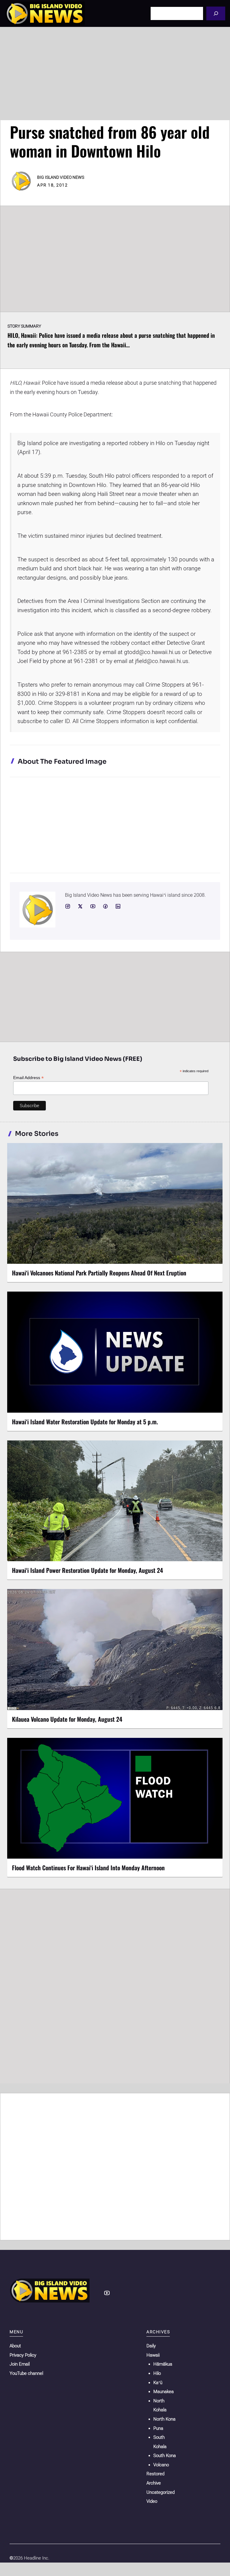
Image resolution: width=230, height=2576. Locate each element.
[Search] (216, 13)
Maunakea (164, 2392)
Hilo (157, 2373)
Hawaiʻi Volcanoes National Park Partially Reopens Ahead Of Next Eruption (99, 1273)
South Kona (165, 2456)
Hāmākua (163, 2364)
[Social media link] (68, 906)
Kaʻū (158, 2383)
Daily (151, 2346)
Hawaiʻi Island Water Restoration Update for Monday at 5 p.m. (85, 1422)
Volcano (161, 2465)
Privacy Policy (23, 2355)
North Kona (164, 2419)
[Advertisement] (115, 74)
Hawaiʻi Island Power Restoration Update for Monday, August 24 (87, 1570)
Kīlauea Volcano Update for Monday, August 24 (67, 1719)
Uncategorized (161, 2492)
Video (152, 2501)
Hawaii (153, 2355)
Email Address (28, 1078)
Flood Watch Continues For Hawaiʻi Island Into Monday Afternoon (88, 1868)
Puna (158, 2428)
